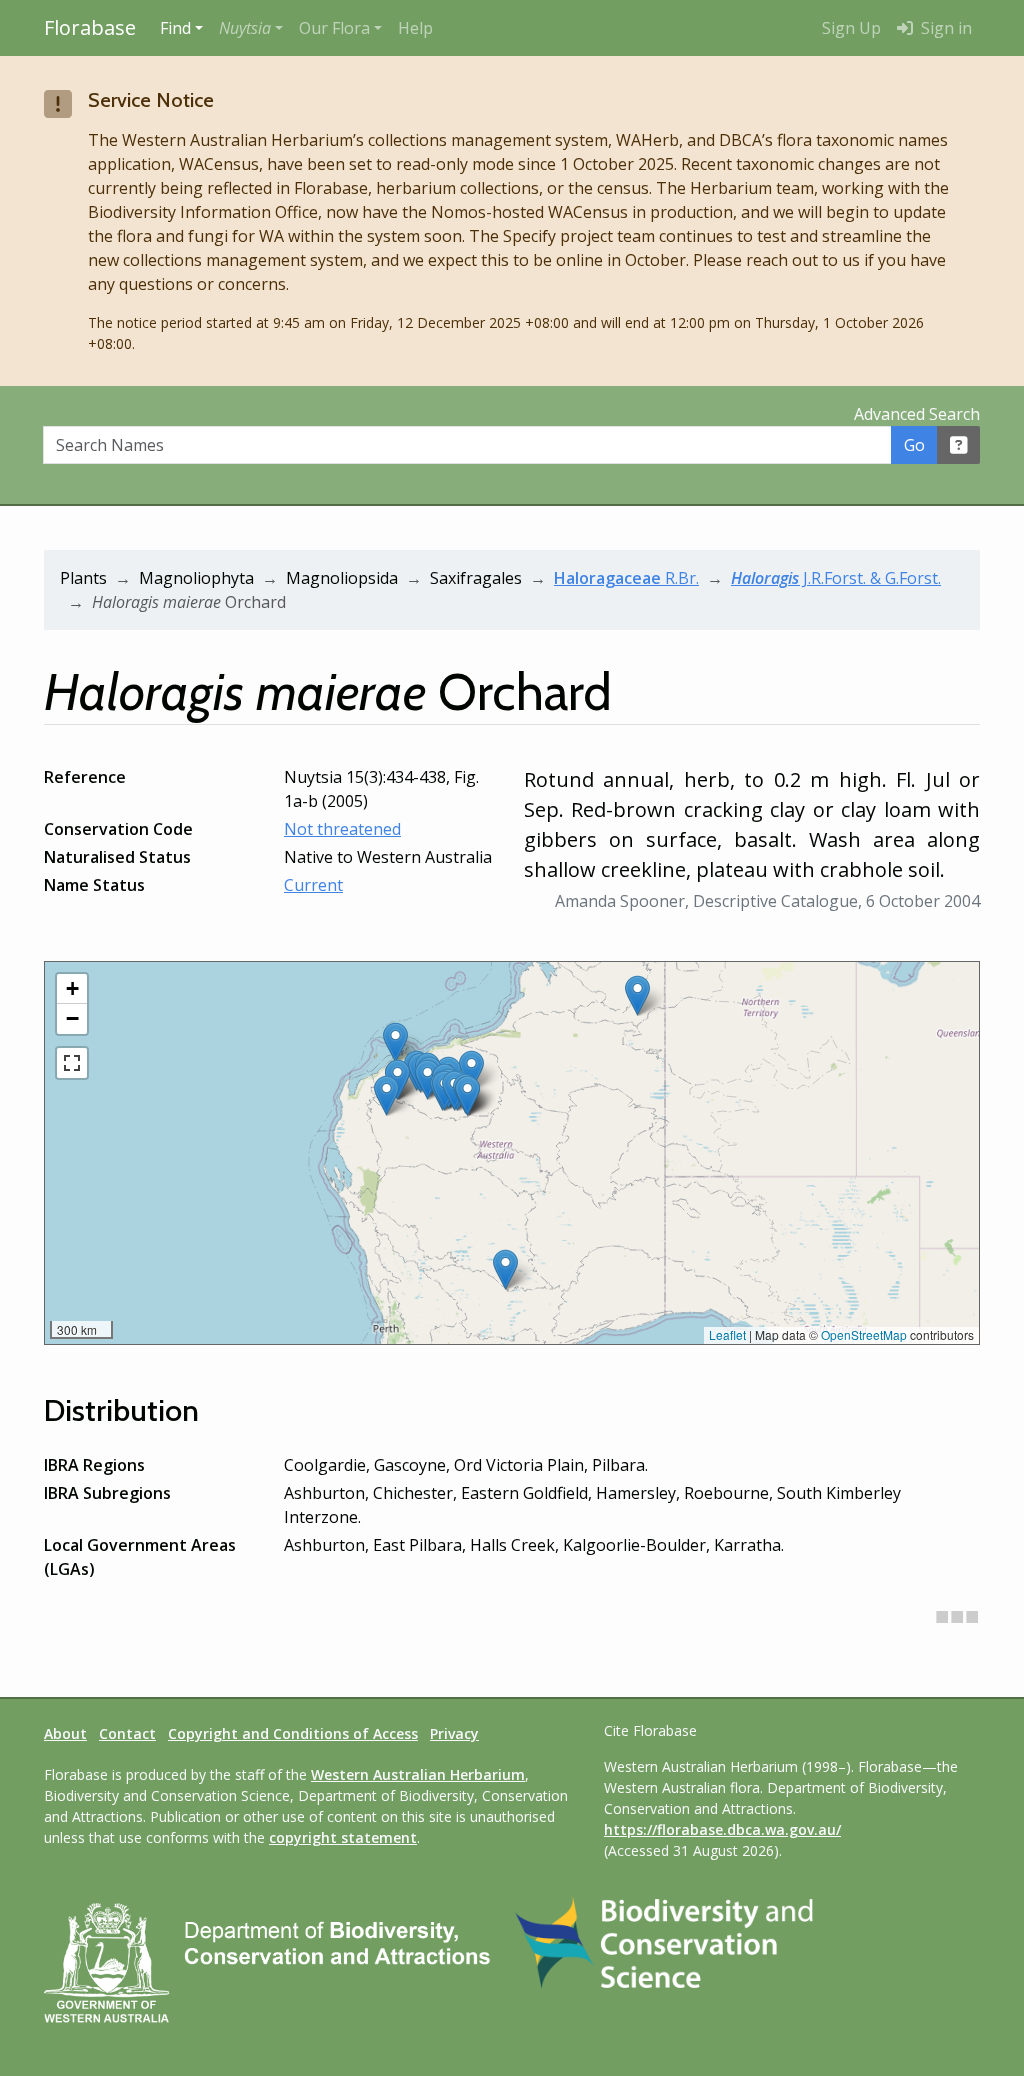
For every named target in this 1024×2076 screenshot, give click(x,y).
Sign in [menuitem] (944, 28)
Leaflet (727, 1334)
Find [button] (175, 28)
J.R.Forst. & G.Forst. (836, 578)
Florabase (90, 27)
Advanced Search (917, 414)
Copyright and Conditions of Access (293, 1733)
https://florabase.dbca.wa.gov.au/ (722, 1829)
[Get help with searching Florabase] (959, 445)
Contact (127, 1733)
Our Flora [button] (334, 28)
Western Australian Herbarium (418, 1774)
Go (914, 445)
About (65, 1733)
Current (313, 885)
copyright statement (343, 1837)
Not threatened (342, 829)
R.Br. (626, 578)
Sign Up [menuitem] (851, 28)
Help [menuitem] (415, 28)
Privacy (454, 1733)
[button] (251, 28)
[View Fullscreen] (72, 1063)
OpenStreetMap (864, 1334)
